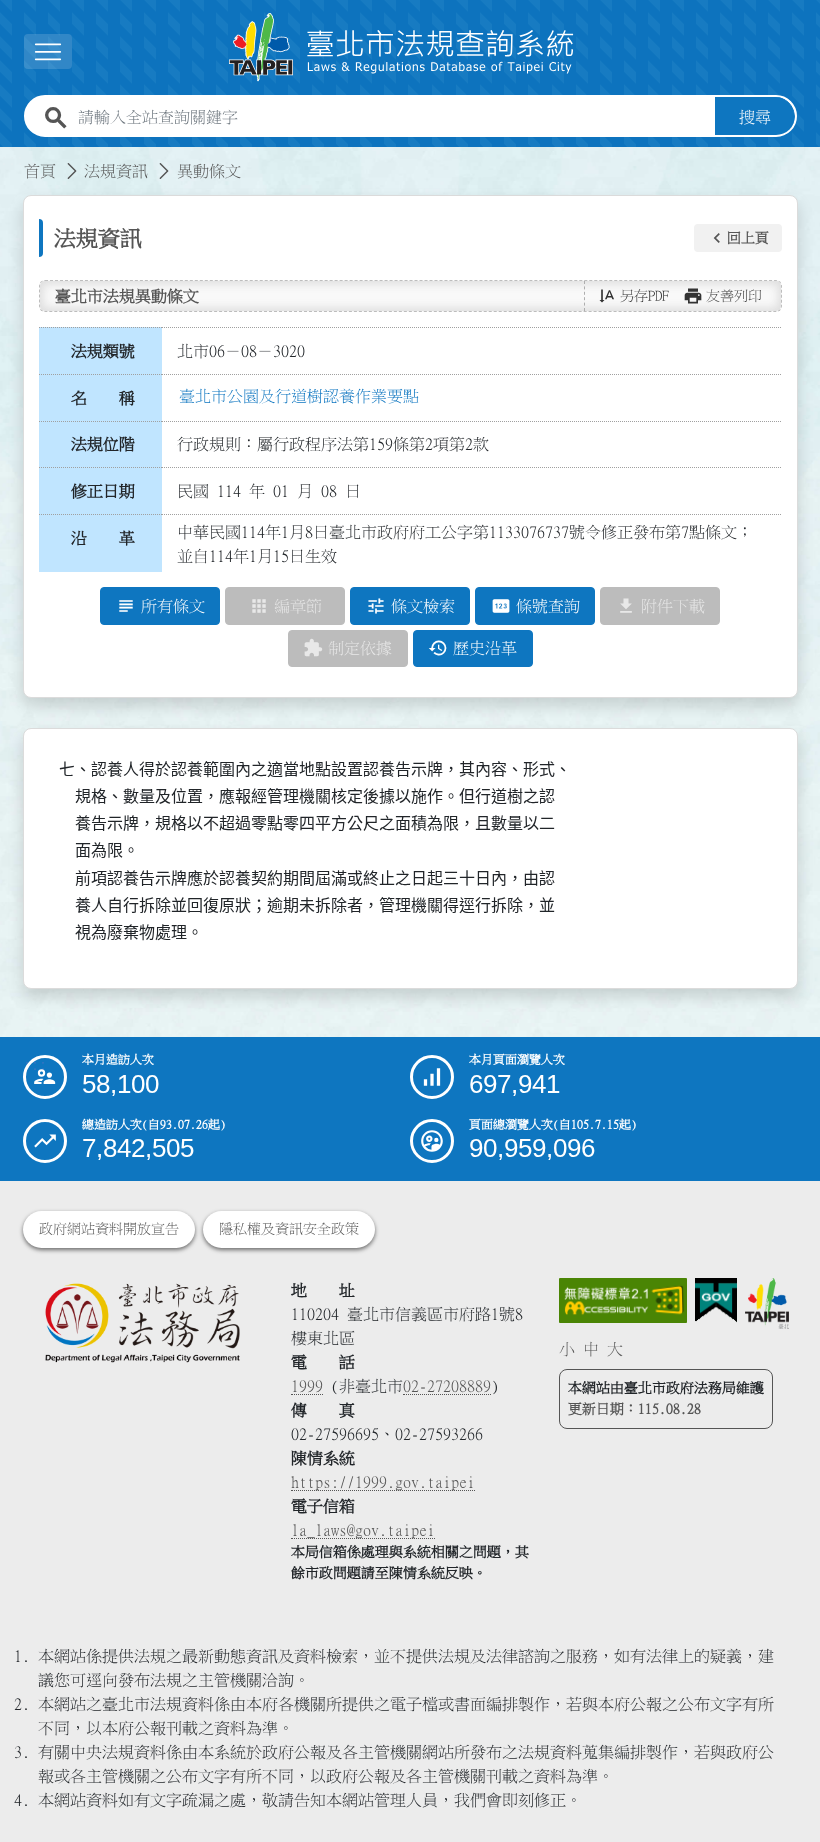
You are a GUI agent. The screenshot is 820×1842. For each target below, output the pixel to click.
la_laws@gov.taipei (363, 1530)
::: (12, 159)
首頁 (40, 171)
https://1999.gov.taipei (383, 1482)
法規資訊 (116, 171)
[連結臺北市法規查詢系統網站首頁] (402, 47)
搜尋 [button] (755, 117)
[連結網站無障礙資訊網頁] (622, 1300)
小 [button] (567, 1349)
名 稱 (103, 398)
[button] (738, 238)
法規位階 (103, 444)
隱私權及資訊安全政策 (289, 1229)
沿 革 (103, 538)
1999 (307, 1386)
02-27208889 (447, 1386)
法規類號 (103, 351)
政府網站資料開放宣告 (109, 1229)
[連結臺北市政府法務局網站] (142, 1322)
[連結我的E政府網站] (716, 1300)
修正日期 (103, 491)
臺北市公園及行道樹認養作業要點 (299, 396)
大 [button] (615, 1349)
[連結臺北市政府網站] (767, 1303)
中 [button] (591, 1349)
